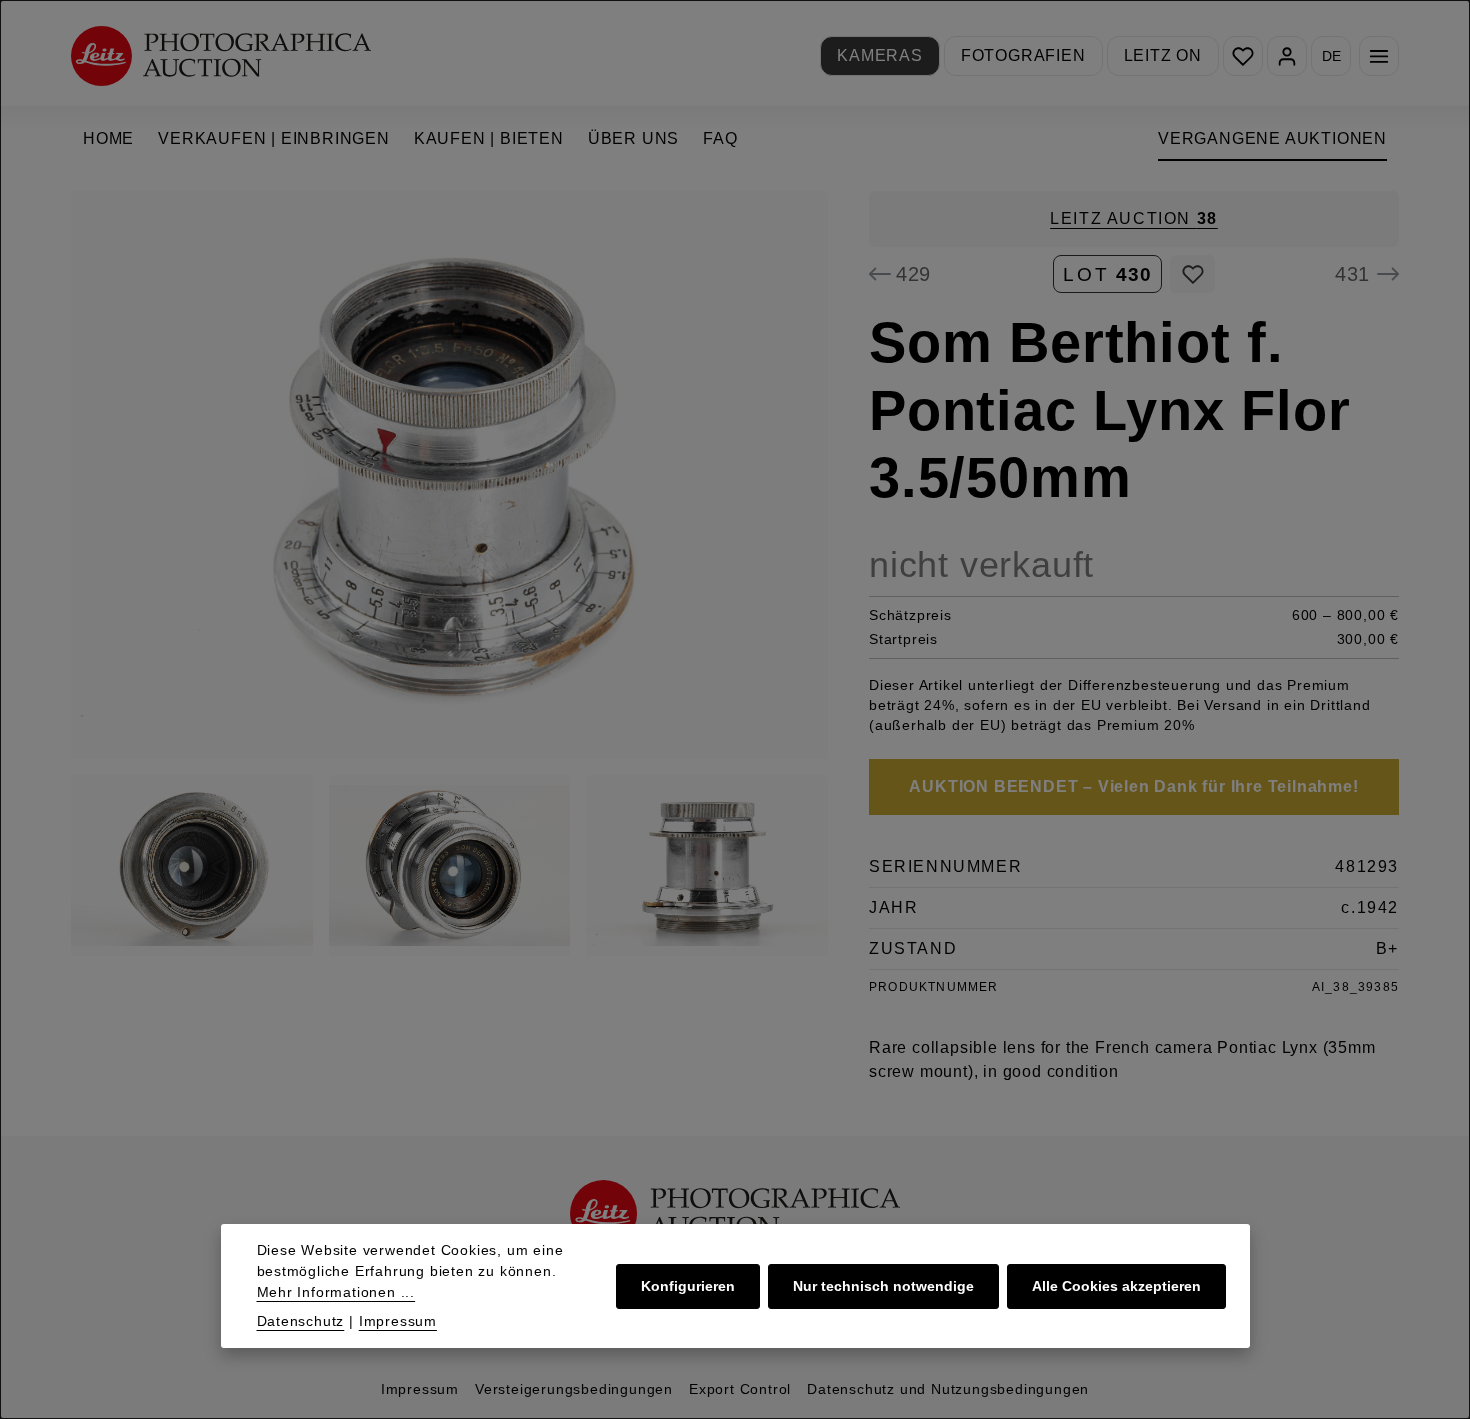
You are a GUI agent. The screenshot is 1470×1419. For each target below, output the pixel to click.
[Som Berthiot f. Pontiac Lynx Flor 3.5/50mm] (449, 475)
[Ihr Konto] (1287, 56)
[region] (450, 573)
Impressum (420, 1389)
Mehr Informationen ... (336, 1292)
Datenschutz (301, 1321)
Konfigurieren (688, 1286)
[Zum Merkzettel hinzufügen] (1192, 274)
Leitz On (1163, 55)
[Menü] (1379, 56)
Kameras (880, 55)
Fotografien (1023, 55)
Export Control (740, 1389)
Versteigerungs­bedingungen (574, 1389)
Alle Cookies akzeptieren (1116, 1286)
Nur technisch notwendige (883, 1286)
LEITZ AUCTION (1134, 218)
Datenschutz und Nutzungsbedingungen (948, 1389)
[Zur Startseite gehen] (221, 55)
